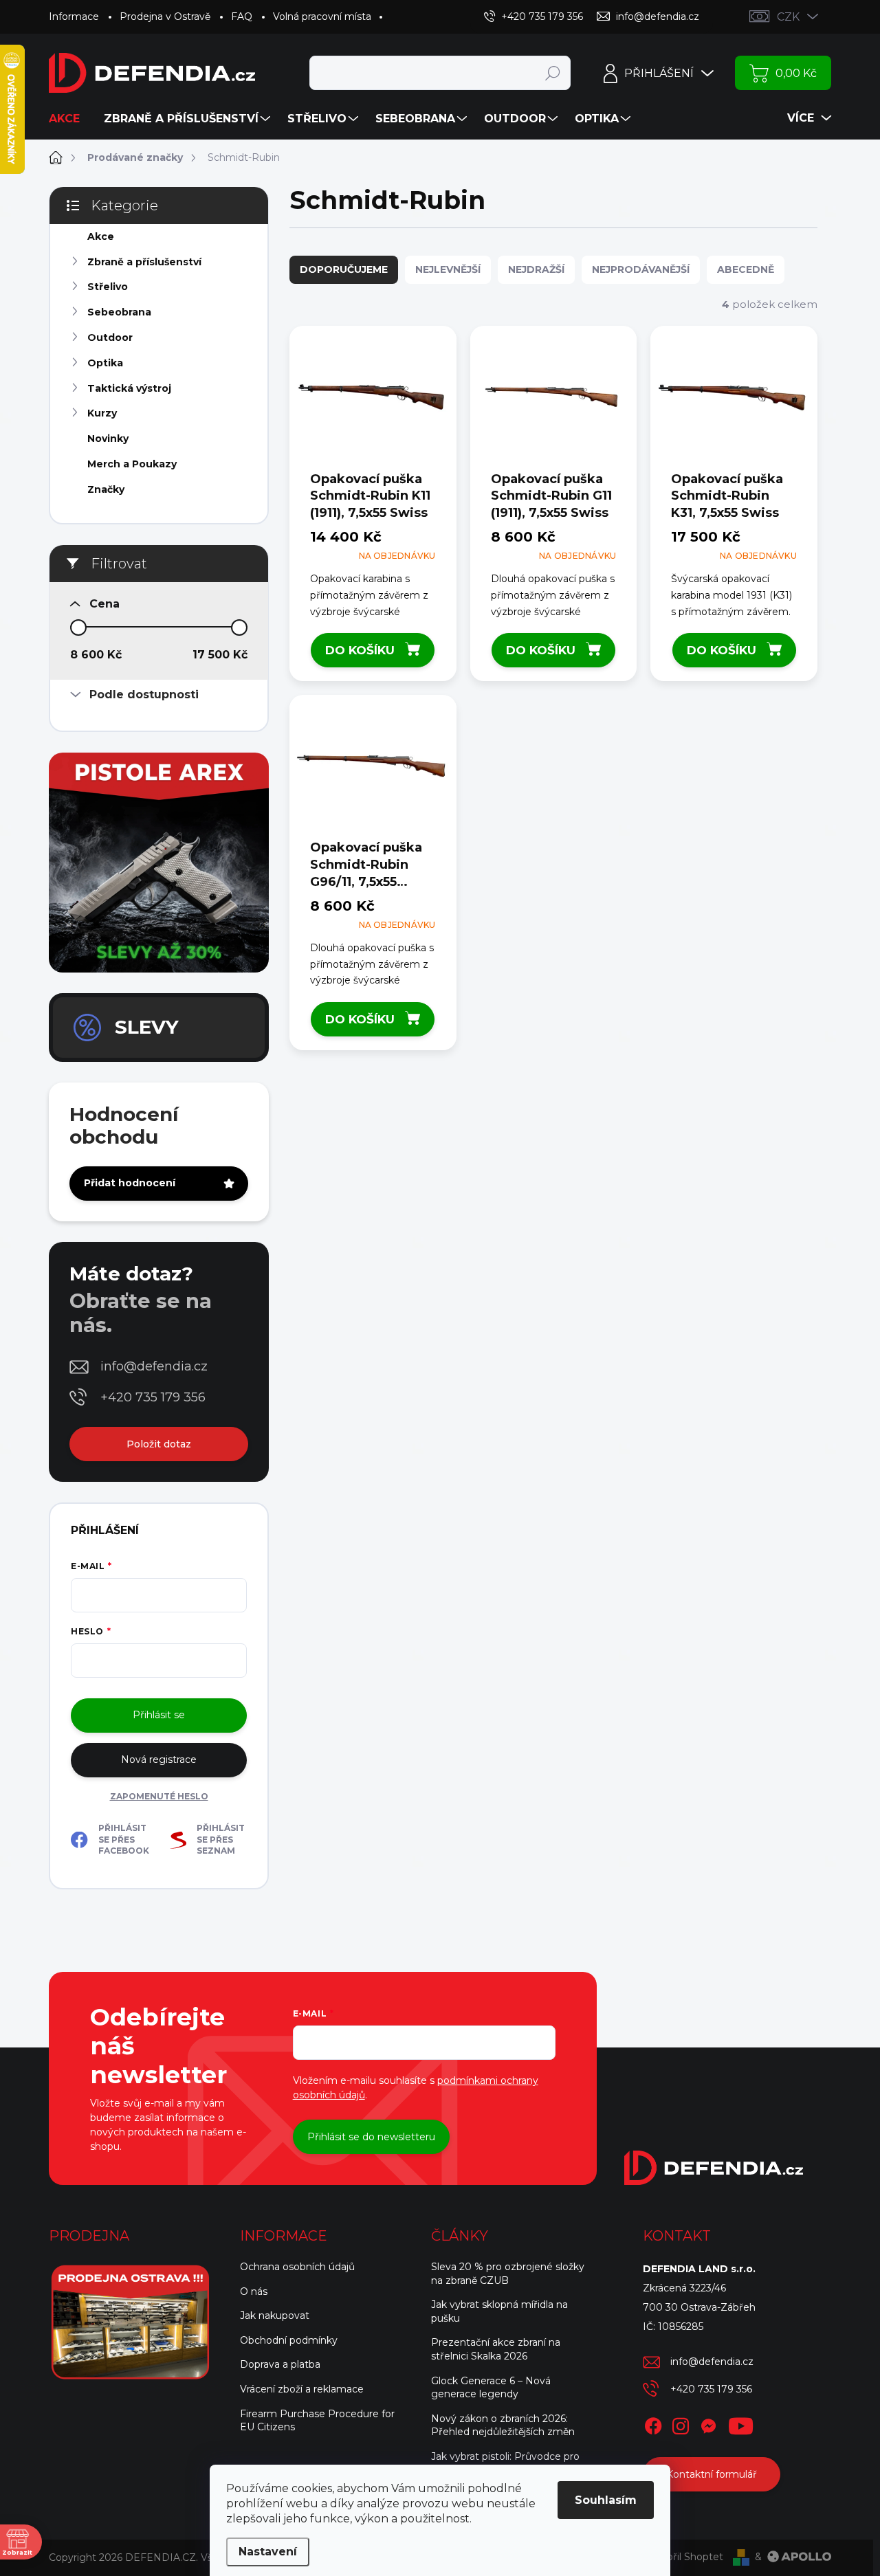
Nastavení (268, 2552)
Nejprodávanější (641, 269)
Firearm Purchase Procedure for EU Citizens (317, 2421)
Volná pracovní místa (322, 16)
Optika (105, 363)
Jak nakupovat (275, 2316)
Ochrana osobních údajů (297, 2267)
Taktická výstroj (129, 388)
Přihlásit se (159, 1715)
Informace (74, 16)
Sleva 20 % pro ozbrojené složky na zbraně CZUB (508, 2274)
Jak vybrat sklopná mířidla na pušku (499, 2311)
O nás (254, 2291)
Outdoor (110, 337)
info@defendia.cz (154, 1366)
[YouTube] (741, 2423)
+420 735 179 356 (153, 1397)
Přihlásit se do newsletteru (371, 2137)
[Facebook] (653, 2423)
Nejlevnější (448, 269)
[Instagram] (681, 2423)
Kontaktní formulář (712, 2474)
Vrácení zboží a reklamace (302, 2389)
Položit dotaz (159, 1444)
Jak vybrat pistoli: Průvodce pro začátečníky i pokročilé (505, 2463)
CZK (788, 17)
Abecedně (746, 269)
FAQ (242, 16)
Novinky (108, 438)
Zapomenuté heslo (159, 1796)
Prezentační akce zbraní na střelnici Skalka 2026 (496, 2349)
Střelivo (108, 287)
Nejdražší (536, 269)
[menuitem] (69, 119)
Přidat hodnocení (130, 1183)
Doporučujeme (344, 269)
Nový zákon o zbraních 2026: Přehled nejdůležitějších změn (503, 2425)
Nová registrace (159, 1759)
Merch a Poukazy (132, 464)
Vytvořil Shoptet (684, 2557)
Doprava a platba (280, 2364)
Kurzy (102, 413)
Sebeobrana (119, 312)
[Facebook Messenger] (708, 2423)
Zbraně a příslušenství (144, 262)
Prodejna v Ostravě (165, 16)
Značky (106, 489)
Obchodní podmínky (289, 2340)
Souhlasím (606, 2500)
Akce (101, 236)
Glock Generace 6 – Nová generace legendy (491, 2388)
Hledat (552, 73)
